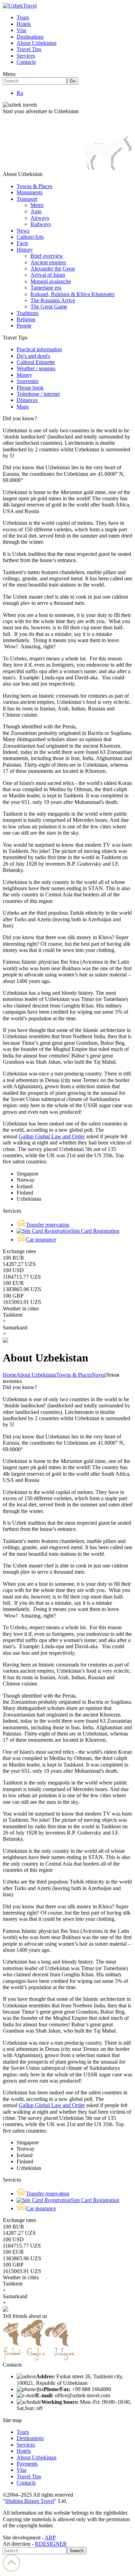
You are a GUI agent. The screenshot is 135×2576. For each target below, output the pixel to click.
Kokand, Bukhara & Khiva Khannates (73, 294)
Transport (27, 199)
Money (24, 375)
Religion (26, 319)
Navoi (98, 1375)
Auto (36, 211)
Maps (23, 407)
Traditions (28, 313)
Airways (40, 218)
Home (10, 1375)
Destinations (30, 37)
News (23, 231)
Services (26, 56)
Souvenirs (28, 381)
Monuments (30, 192)
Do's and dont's (33, 356)
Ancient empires (48, 262)
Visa (21, 30)
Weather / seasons (36, 368)
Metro (37, 205)
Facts (22, 243)
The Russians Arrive (53, 300)
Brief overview (47, 256)
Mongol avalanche (51, 281)
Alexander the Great (53, 269)
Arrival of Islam (48, 275)
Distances (27, 400)
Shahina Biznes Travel (30, 2501)
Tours (23, 17)
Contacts (26, 62)
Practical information (39, 349)
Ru (20, 93)
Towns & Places (34, 186)
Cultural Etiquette (36, 362)
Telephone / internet (38, 394)
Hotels (24, 24)
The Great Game (49, 307)
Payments (27, 2464)
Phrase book (30, 388)
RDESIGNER (51, 2544)
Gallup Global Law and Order (52, 1136)
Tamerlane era (46, 288)
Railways (41, 224)
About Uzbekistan (37, 43)
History (25, 250)
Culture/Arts (30, 237)
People (24, 326)
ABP (50, 2538)
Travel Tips (29, 49)
